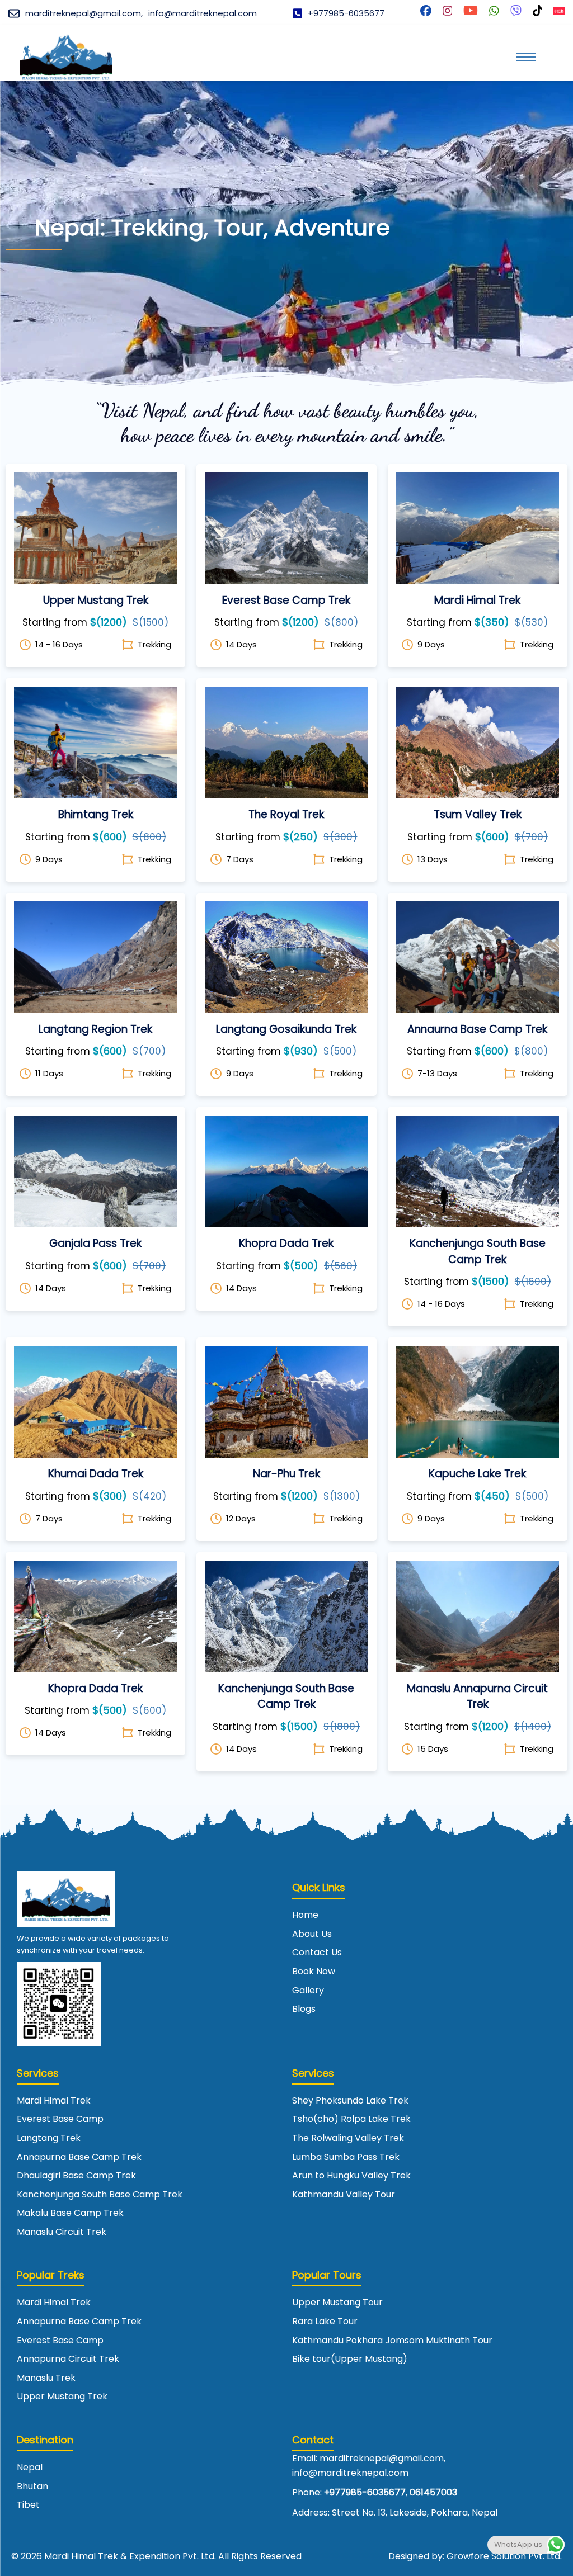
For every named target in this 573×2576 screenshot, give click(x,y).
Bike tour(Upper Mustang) (350, 2359)
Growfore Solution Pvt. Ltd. (504, 2556)
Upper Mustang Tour (337, 2302)
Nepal (30, 2467)
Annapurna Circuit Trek (68, 2359)
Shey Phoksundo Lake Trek (350, 2100)
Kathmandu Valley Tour (344, 2194)
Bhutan (32, 2486)
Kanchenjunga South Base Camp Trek (100, 2194)
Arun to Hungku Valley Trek (351, 2175)
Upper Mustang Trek (62, 2396)
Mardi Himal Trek (54, 2100)
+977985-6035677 (346, 13)
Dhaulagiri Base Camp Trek (76, 2175)
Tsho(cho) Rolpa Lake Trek (351, 2119)
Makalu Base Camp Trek (70, 2213)
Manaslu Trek (46, 2378)
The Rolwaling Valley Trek (348, 2138)
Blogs (304, 2009)
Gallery (308, 1990)
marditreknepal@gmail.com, (84, 13)
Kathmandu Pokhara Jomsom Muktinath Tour (392, 2340)
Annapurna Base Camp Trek (79, 2157)
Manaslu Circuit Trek (62, 2232)
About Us (312, 1934)
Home (305, 1915)
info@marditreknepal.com (203, 13)
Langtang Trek (49, 2138)
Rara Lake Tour (325, 2321)
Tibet (28, 2505)
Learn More (95, 513)
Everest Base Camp (60, 2119)
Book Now (96, 542)
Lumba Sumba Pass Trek (346, 2157)
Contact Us (317, 1952)
